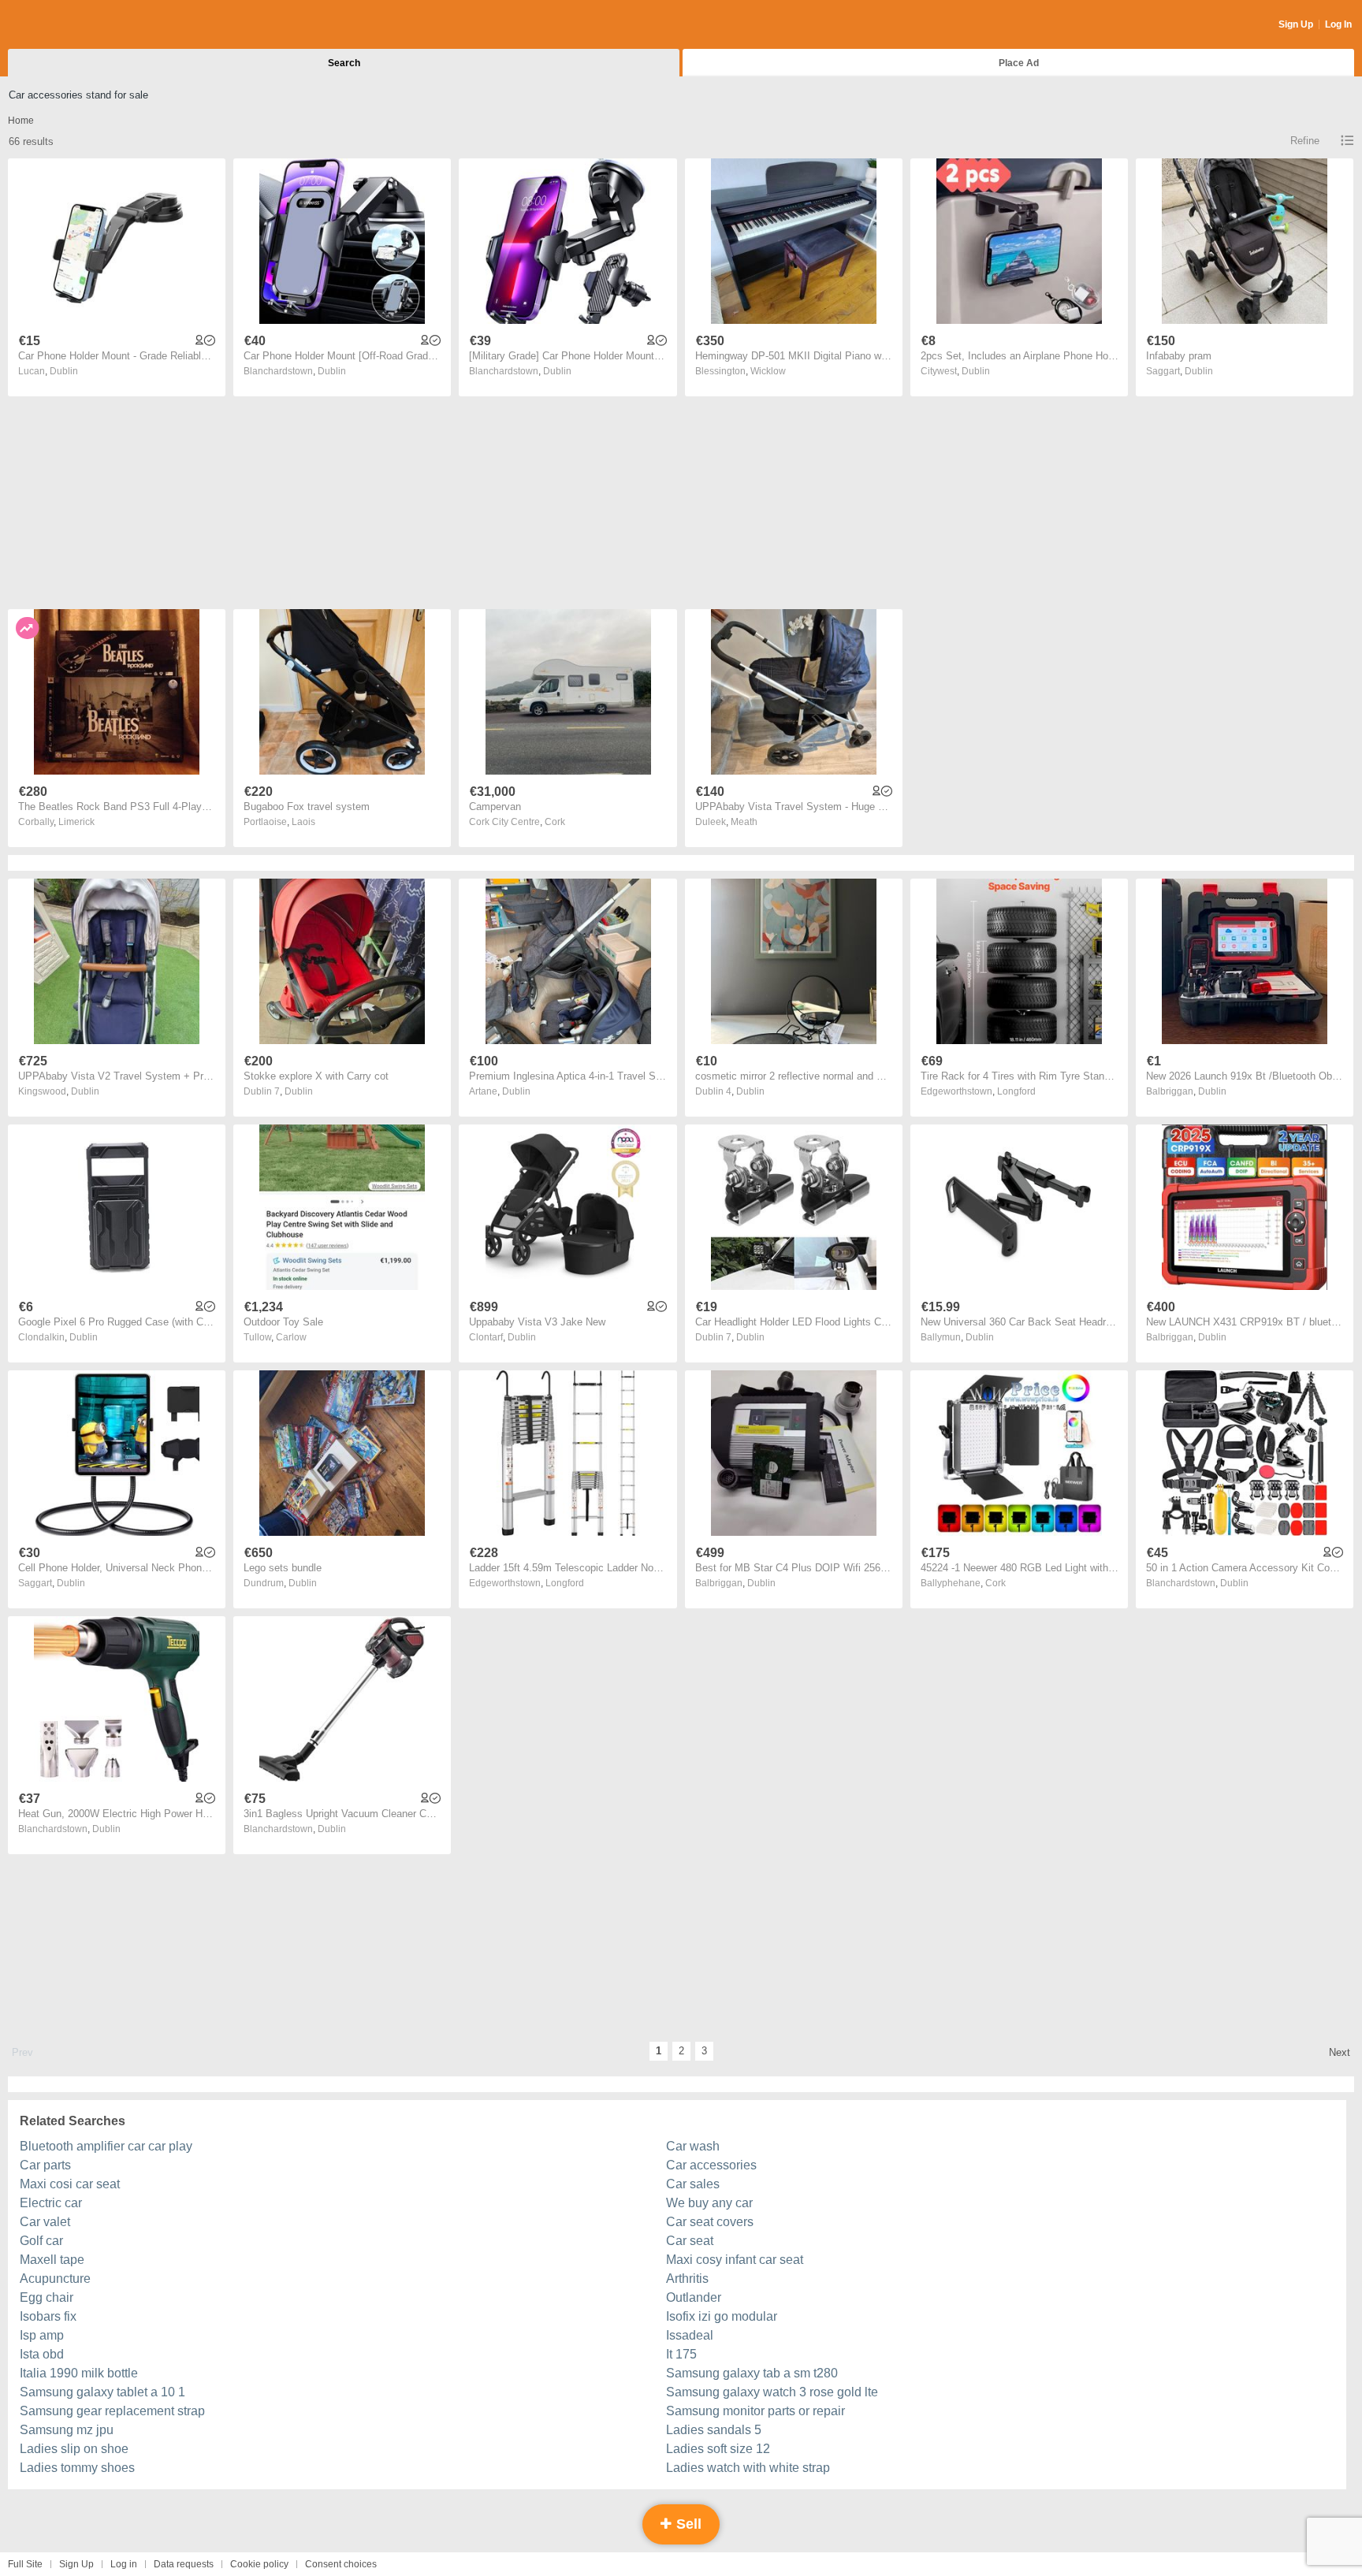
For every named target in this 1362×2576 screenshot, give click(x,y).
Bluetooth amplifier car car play (106, 2146)
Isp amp (42, 2335)
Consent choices (341, 2564)
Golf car (41, 2241)
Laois (303, 822)
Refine (1305, 141)
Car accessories (711, 2165)
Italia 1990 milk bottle (79, 2373)
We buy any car (709, 2203)
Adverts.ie (70, 25)
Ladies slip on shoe (74, 2449)
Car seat (690, 2241)
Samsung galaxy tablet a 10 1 (102, 2392)
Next (1340, 2052)
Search (344, 63)
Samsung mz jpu (67, 2430)
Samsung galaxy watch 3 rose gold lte (772, 2392)
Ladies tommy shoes (77, 2468)
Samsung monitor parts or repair (755, 2411)
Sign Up (1296, 24)
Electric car (51, 2203)
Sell (687, 2524)
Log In (1338, 24)
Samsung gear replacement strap (112, 2411)
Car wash (693, 2146)
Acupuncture (55, 2279)
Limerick (76, 822)
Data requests (184, 2564)
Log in (124, 2564)
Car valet (45, 2222)
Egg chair (47, 2297)
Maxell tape (52, 2260)
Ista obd (42, 2354)
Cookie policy (259, 2564)
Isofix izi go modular (722, 2316)
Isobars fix (48, 2316)
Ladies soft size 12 (718, 2449)
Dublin (64, 371)
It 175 (681, 2354)
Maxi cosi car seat (70, 2184)
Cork (555, 822)
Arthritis (687, 2279)
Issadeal (690, 2335)
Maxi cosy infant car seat (735, 2260)
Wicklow (768, 371)
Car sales (693, 2184)
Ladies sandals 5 (714, 2430)
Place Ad (1019, 63)
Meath (744, 822)
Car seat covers (710, 2222)
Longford (1016, 1091)
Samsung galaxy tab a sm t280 (752, 2373)
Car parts (45, 2165)
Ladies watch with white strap (748, 2468)
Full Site (25, 2564)
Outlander (694, 2297)
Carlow (291, 1337)
